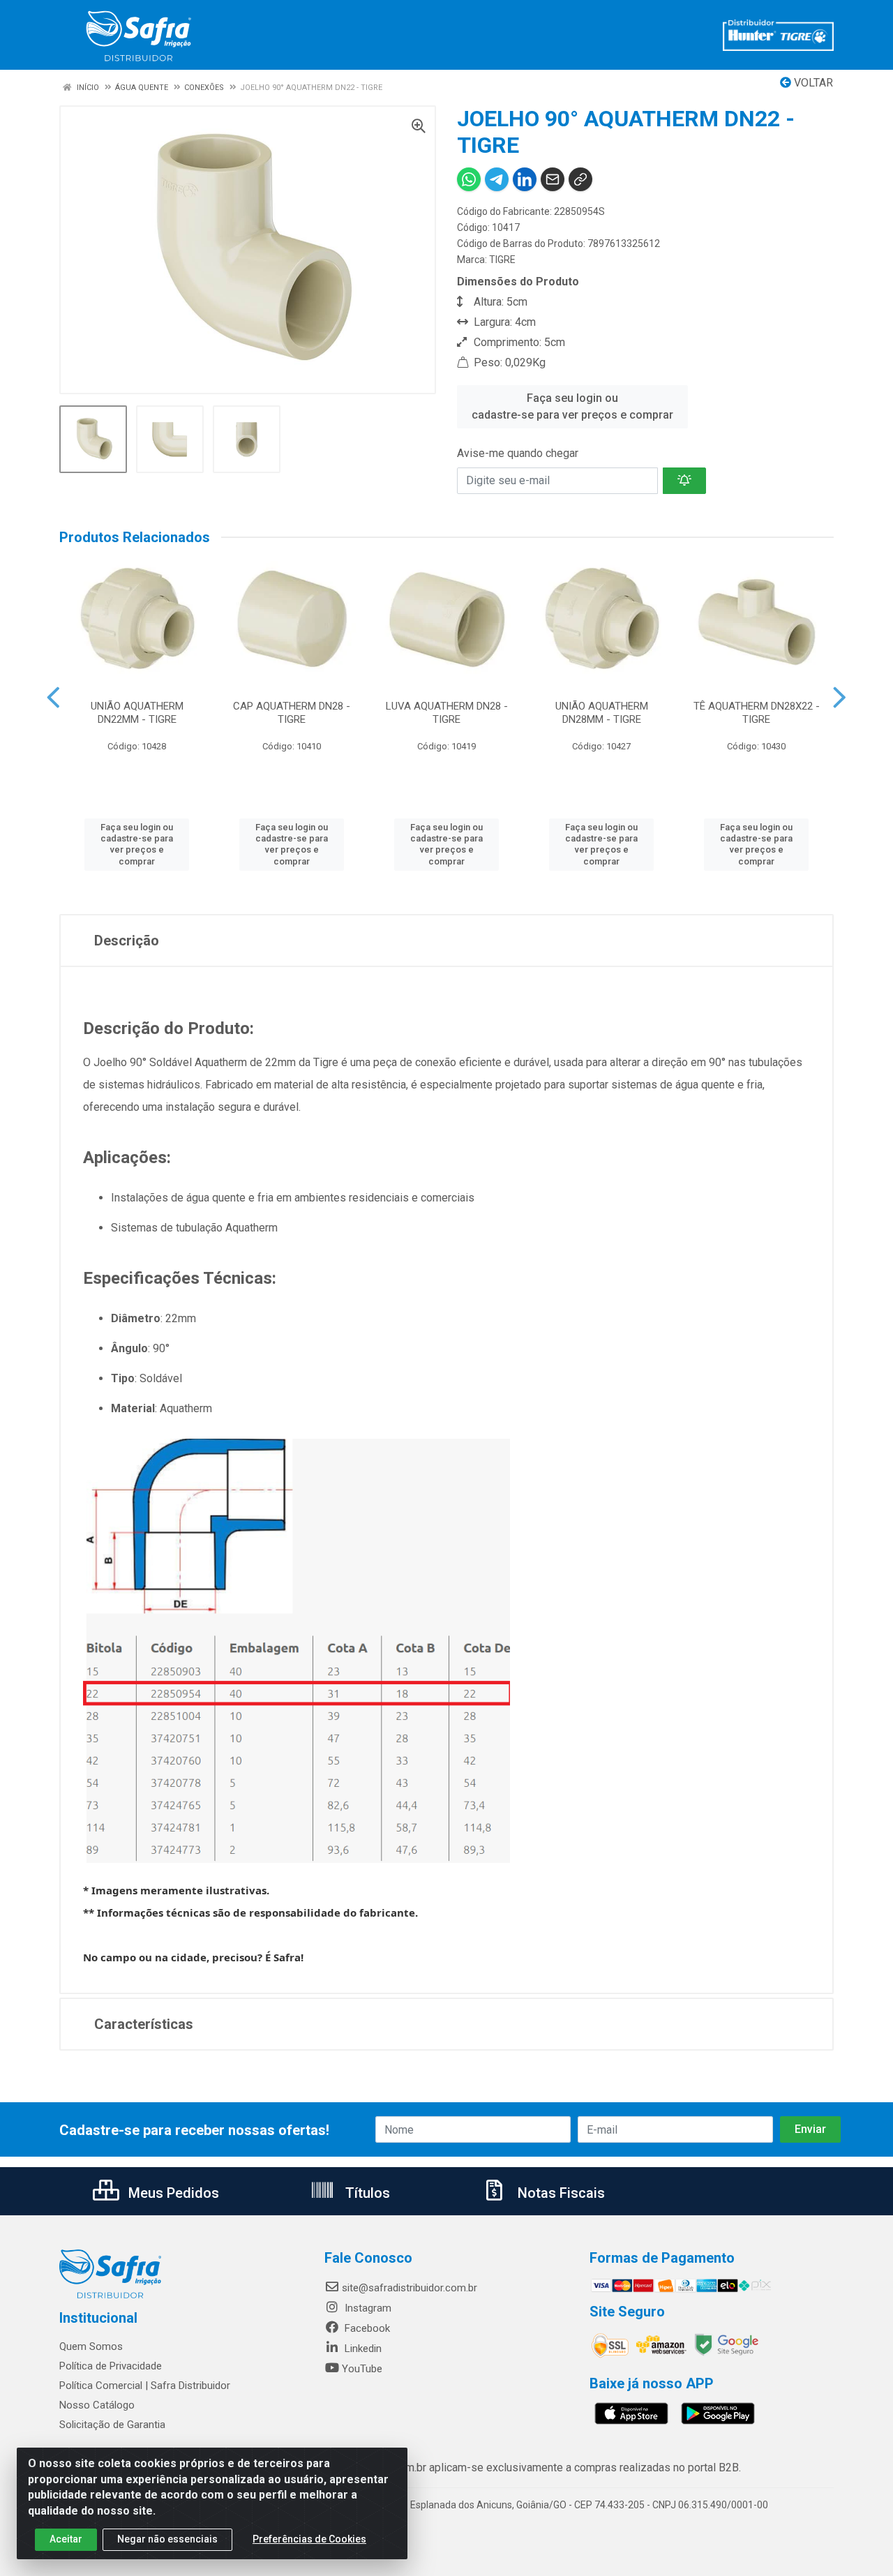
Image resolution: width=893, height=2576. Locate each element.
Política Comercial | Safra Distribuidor (145, 2386)
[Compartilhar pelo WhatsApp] (469, 179)
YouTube (362, 2369)
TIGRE (502, 260)
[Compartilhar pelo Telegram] (497, 179)
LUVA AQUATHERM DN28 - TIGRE (447, 713)
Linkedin (362, 2349)
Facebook (366, 2328)
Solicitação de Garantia (112, 2425)
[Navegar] (53, 698)
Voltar (812, 83)
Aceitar (66, 2539)
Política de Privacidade (111, 2366)
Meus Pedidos (172, 2193)
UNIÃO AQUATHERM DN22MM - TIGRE (137, 713)
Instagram (367, 2308)
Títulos (366, 2193)
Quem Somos (91, 2346)
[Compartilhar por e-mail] (553, 179)
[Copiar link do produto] (580, 179)
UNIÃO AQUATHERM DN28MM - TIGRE (602, 713)
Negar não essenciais (167, 2539)
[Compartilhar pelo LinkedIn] (525, 179)
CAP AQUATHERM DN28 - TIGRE (292, 713)
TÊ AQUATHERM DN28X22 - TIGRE (757, 713)
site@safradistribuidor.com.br (410, 2288)
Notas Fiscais (560, 2193)
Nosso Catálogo (97, 2405)
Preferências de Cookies (309, 2539)
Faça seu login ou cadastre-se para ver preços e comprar (572, 406)
